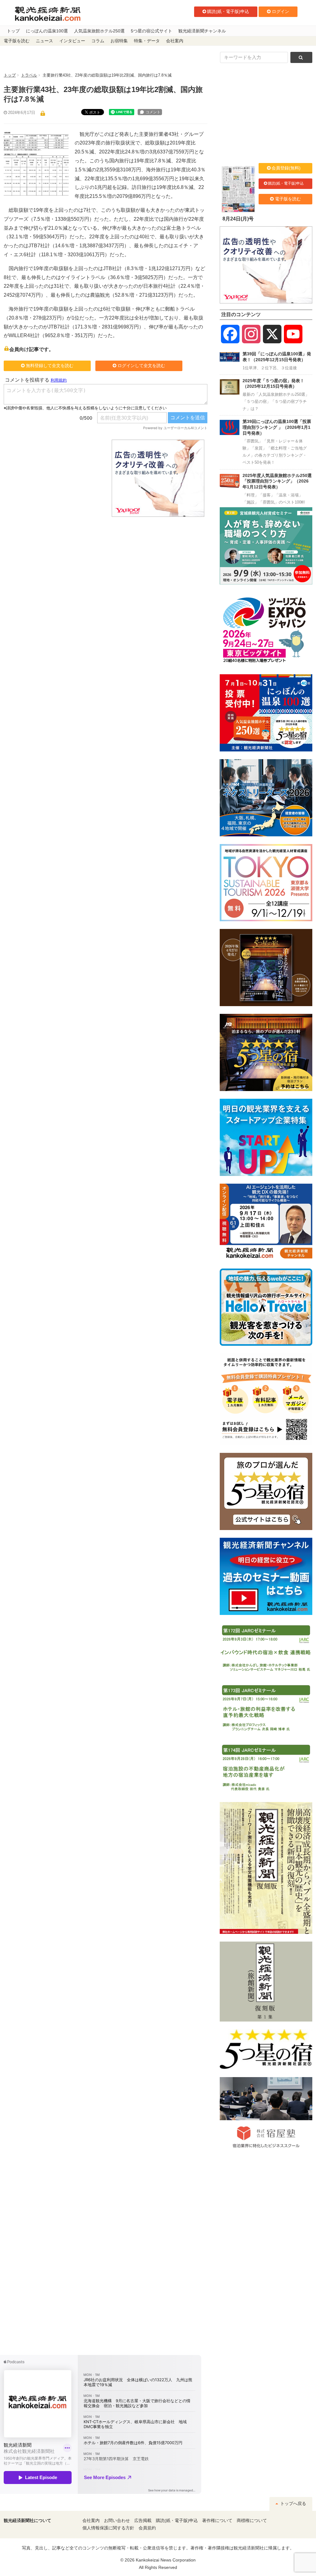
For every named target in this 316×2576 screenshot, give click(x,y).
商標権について (252, 2521)
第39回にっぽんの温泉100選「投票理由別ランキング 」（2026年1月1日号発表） (277, 427)
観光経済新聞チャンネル (202, 31)
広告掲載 (143, 2521)
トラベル (29, 75)
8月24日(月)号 (238, 219)
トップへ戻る (293, 2504)
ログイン (281, 11)
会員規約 (147, 2528)
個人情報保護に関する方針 (108, 2528)
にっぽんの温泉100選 (47, 31)
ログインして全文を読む (141, 366)
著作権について (217, 2521)
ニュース (44, 41)
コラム (98, 41)
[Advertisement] (53, 478)
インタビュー (72, 41)
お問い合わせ (117, 2521)
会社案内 (175, 41)
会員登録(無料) (286, 168)
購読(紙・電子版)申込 (228, 11)
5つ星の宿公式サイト (152, 31)
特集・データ (147, 41)
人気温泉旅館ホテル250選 (99, 31)
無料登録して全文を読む (50, 366)
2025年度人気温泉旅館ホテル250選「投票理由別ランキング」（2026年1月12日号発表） (277, 481)
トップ (13, 31)
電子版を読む (17, 41)
